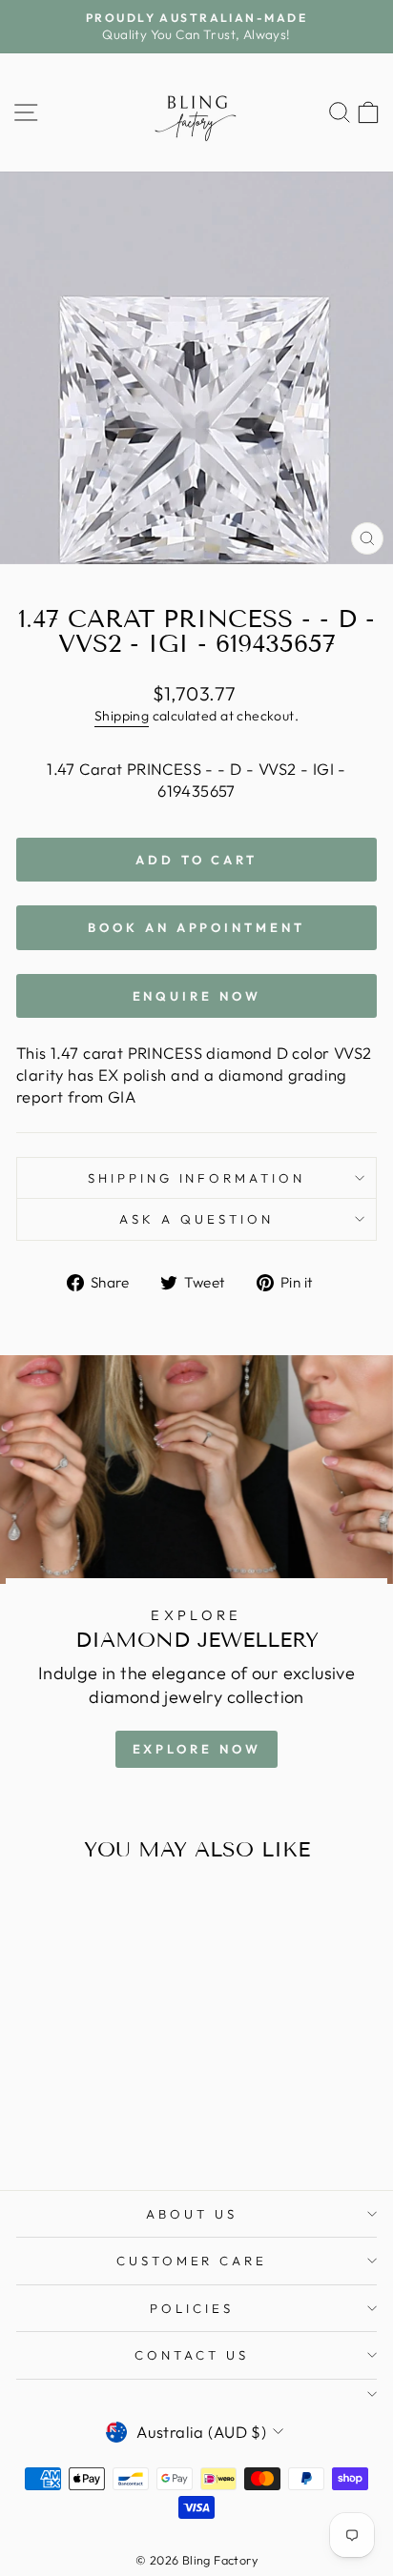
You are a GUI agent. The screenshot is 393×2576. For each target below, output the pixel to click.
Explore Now (197, 1749)
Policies (192, 2308)
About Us (192, 2214)
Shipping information (197, 1178)
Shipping (122, 716)
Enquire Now (197, 996)
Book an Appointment (196, 927)
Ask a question (196, 1219)
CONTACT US (192, 2355)
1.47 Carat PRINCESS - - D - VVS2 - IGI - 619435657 (196, 780)
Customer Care (192, 2261)
